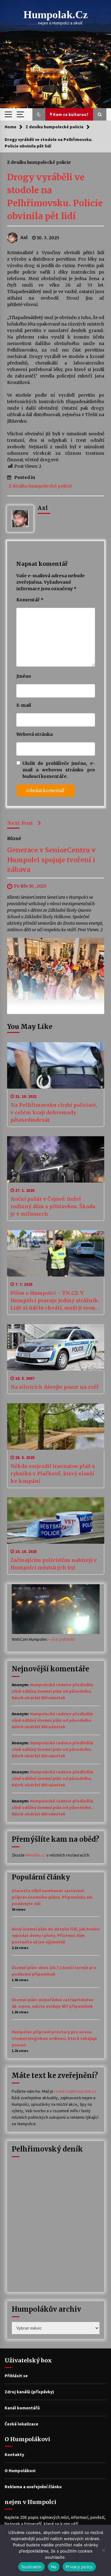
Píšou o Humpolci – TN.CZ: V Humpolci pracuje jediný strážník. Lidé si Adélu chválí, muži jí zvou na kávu (55, 1301)
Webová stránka (35, 734)
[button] (39, 114)
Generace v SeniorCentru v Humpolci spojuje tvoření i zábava (51, 860)
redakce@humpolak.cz (75, 2091)
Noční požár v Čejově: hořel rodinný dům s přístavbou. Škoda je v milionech (53, 1206)
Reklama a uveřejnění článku (33, 2487)
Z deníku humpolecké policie (39, 162)
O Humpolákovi (20, 2471)
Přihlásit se (16, 2376)
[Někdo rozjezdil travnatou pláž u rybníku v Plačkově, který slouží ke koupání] (56, 1427)
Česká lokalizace (21, 2424)
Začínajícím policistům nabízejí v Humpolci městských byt (54, 1564)
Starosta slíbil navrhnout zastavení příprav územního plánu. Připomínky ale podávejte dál (52, 1897)
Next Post (20, 823)
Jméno (24, 676)
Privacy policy (79, 2567)
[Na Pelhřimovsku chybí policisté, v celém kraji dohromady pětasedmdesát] (56, 1065)
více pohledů (63, 1639)
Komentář (30, 600)
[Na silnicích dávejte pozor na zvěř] (56, 1347)
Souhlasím (31, 2567)
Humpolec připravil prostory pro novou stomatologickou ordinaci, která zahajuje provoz (54, 2038)
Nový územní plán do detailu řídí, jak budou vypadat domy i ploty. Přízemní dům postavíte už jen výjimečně (56, 1935)
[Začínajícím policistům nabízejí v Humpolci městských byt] (56, 1520)
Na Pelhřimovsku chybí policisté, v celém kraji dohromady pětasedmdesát (54, 1112)
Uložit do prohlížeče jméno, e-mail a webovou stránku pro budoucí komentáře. (59, 770)
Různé (14, 838)
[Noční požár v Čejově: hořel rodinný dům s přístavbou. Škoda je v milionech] (56, 1159)
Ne (54, 2567)
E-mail (24, 705)
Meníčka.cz (36, 1855)
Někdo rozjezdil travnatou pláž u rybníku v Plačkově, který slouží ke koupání (53, 1474)
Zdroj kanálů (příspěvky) (29, 2392)
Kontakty (14, 2454)
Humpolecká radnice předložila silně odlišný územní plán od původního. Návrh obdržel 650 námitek (52, 1691)
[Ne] (103, 2550)
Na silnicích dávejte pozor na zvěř (55, 1387)
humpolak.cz (56, 15)
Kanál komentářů (22, 2408)
